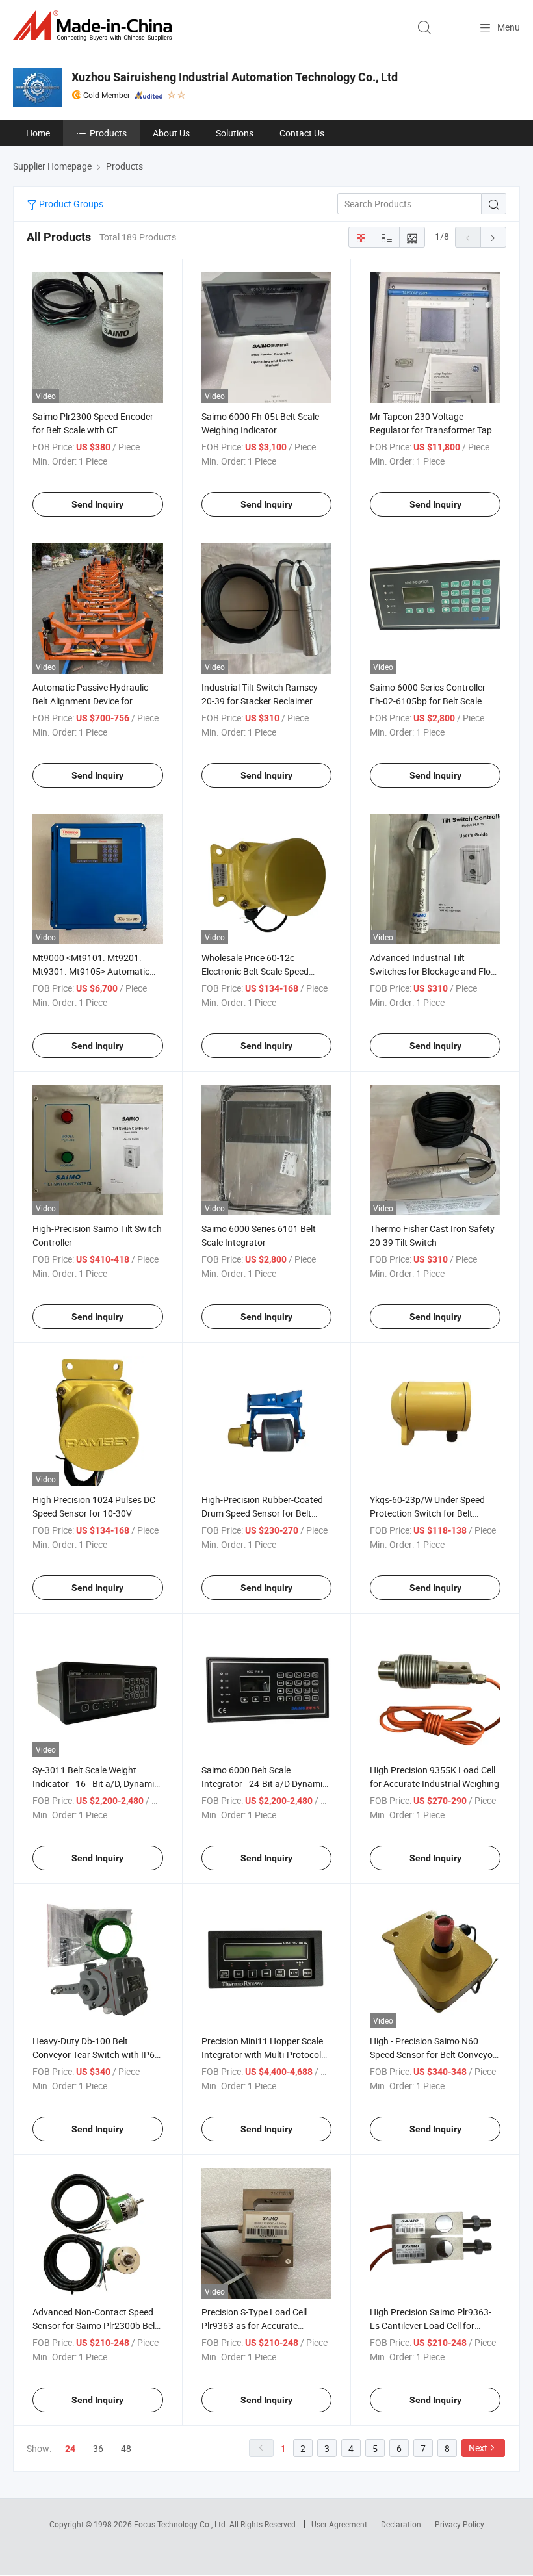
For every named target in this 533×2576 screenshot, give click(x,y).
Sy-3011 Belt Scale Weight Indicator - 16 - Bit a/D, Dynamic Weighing (96, 1784)
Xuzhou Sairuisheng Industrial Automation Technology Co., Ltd (235, 77)
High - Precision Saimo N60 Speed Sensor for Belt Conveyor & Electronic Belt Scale (433, 2054)
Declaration (401, 2524)
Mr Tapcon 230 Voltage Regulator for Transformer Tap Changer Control (431, 430)
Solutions (235, 133)
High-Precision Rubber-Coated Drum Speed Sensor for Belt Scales (262, 1513)
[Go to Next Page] (493, 237)
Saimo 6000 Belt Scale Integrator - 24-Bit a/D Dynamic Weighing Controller (264, 1784)
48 (126, 2448)
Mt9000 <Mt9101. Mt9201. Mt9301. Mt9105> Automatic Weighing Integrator (91, 971)
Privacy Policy (460, 2524)
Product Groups (70, 204)
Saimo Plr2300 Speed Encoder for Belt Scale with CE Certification (93, 430)
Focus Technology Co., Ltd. (182, 2524)
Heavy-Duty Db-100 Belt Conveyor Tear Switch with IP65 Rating (96, 2054)
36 (98, 2448)
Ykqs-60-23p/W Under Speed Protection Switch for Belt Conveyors (427, 1513)
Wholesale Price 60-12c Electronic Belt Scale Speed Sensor (255, 971)
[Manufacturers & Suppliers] (95, 26)
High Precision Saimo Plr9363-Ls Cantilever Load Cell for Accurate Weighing (431, 2325)
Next (478, 2448)
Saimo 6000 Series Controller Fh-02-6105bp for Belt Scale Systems (428, 701)
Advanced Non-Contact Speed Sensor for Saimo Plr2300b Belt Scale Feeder (95, 2325)
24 (70, 2449)
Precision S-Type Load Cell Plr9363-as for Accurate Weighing (254, 2325)
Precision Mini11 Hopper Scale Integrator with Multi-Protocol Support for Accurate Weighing (263, 2054)
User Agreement (339, 2524)
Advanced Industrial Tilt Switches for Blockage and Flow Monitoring (434, 971)
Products (108, 133)
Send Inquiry (97, 504)
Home (38, 133)
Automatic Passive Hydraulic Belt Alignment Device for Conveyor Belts (90, 701)
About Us (171, 133)
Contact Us (302, 133)
